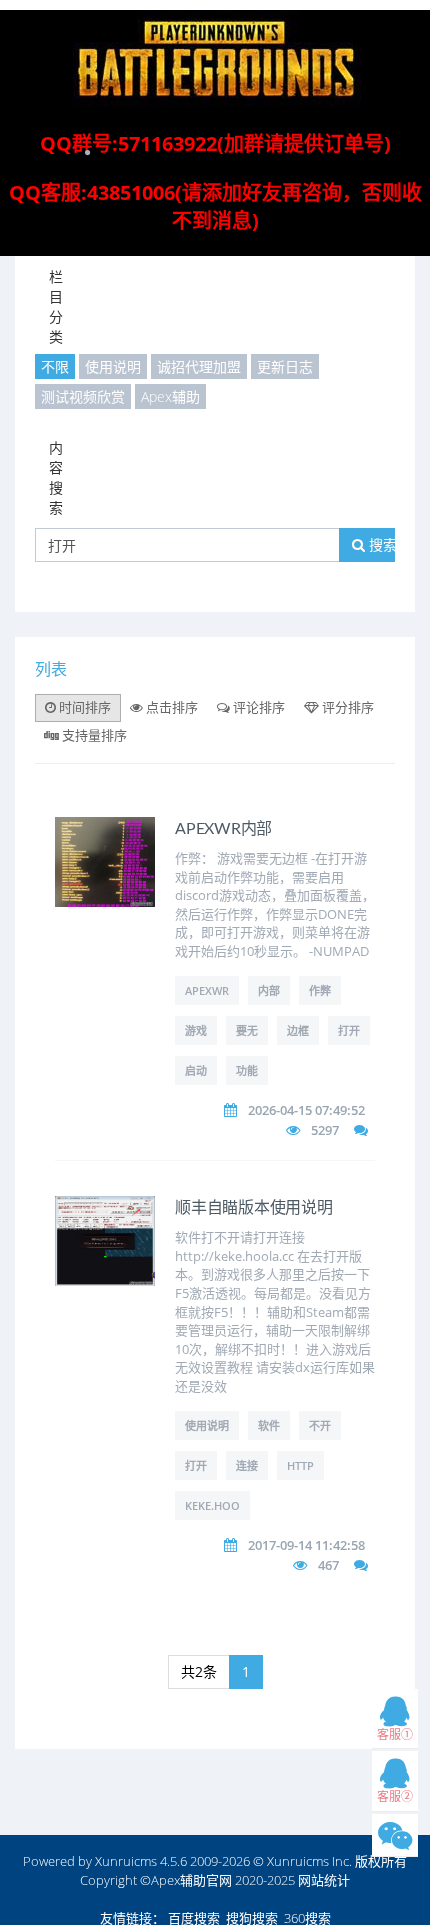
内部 (269, 990)
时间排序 (83, 707)
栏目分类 (56, 306)
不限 (55, 366)
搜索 (381, 544)
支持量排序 (93, 735)
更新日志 (285, 366)
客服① (395, 1734)
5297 (325, 1130)
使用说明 (113, 366)
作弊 (320, 990)
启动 (196, 1070)
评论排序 (257, 707)
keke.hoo (212, 1505)
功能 (247, 1070)
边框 (298, 1030)
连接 (247, 1465)
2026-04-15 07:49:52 (306, 1110)
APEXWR (207, 990)
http (300, 1465)
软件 (269, 1425)
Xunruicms (126, 1861)
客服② (395, 1796)
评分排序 (346, 707)
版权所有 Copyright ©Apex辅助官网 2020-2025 (243, 1870)
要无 (247, 1030)
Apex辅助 (170, 396)
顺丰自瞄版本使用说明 (254, 1208)
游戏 (196, 1030)
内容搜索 (56, 477)
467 (328, 1565)
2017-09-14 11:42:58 (306, 1545)
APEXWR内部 (223, 829)
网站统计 (324, 1880)
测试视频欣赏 (83, 396)
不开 (320, 1425)
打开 (349, 1030)
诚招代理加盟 (199, 366)
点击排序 (170, 707)
